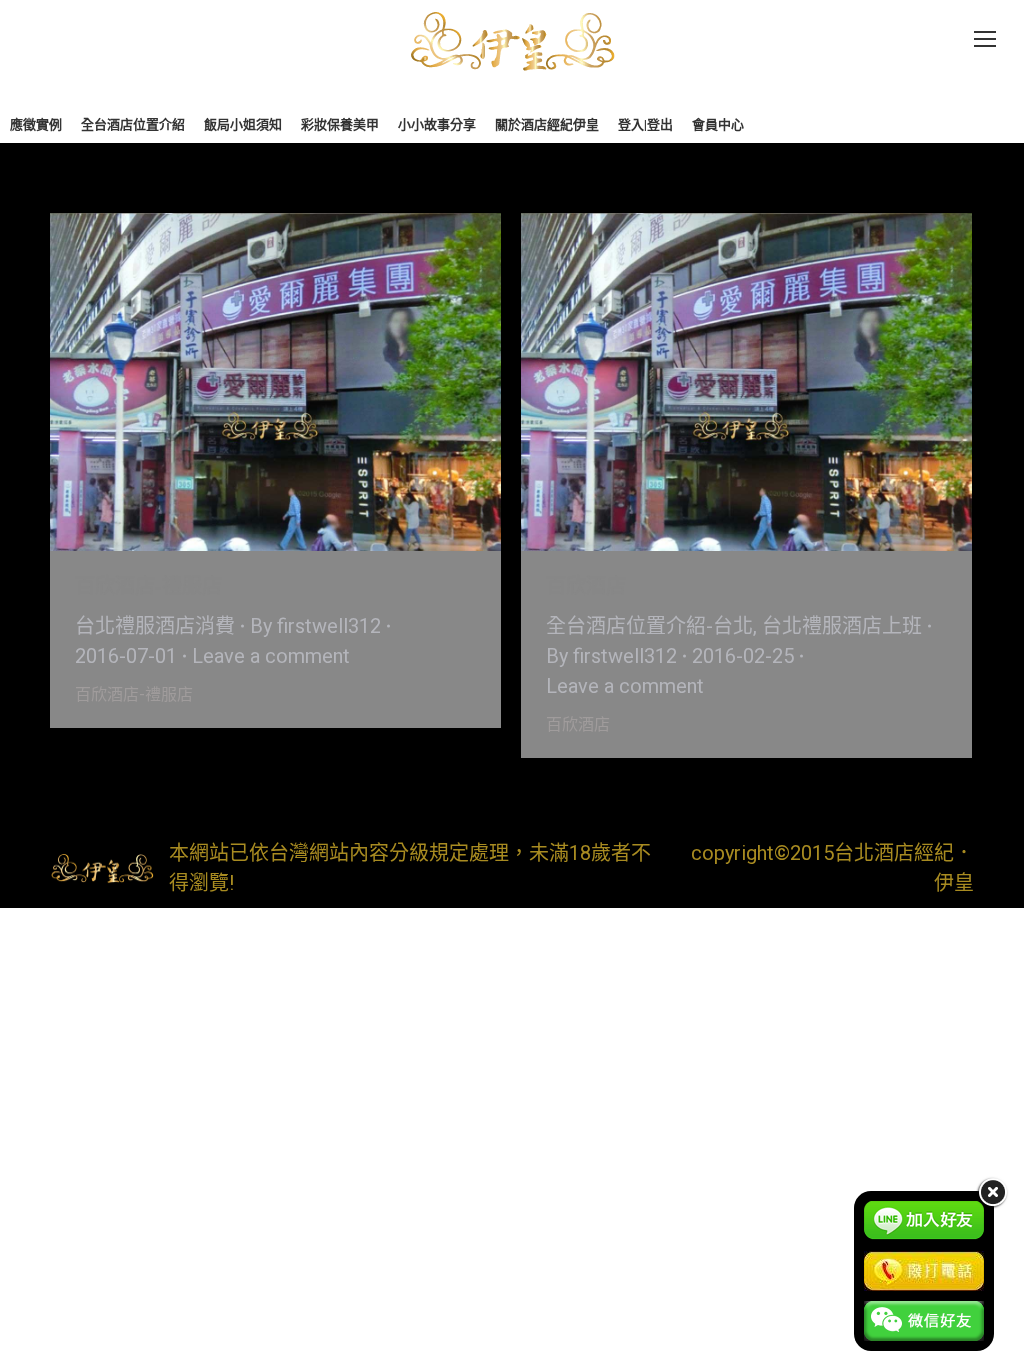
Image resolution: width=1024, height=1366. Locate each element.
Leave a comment (271, 656)
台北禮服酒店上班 (842, 626)
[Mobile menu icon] (985, 39)
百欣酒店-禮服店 (148, 586)
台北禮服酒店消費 (155, 626)
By (315, 626)
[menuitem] (36, 124)
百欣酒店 (586, 586)
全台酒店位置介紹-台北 (649, 626)
